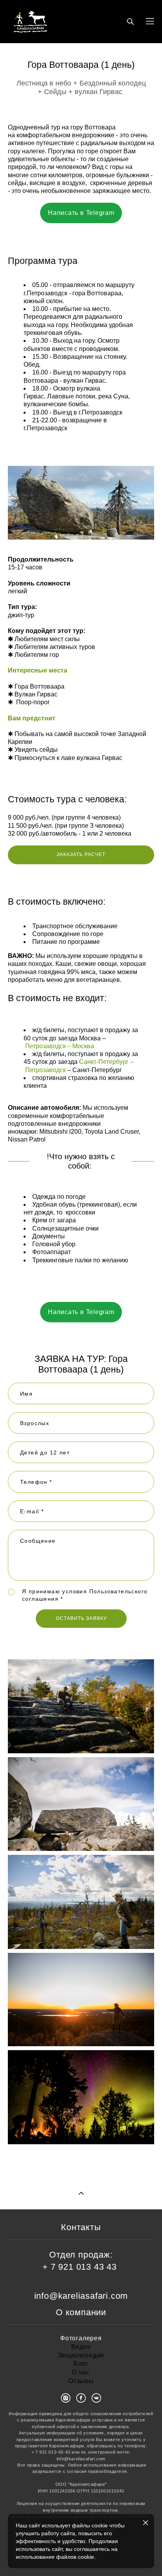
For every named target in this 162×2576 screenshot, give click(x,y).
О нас (81, 2372)
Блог (81, 2364)
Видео (81, 2347)
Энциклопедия (81, 2355)
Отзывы (81, 2381)
